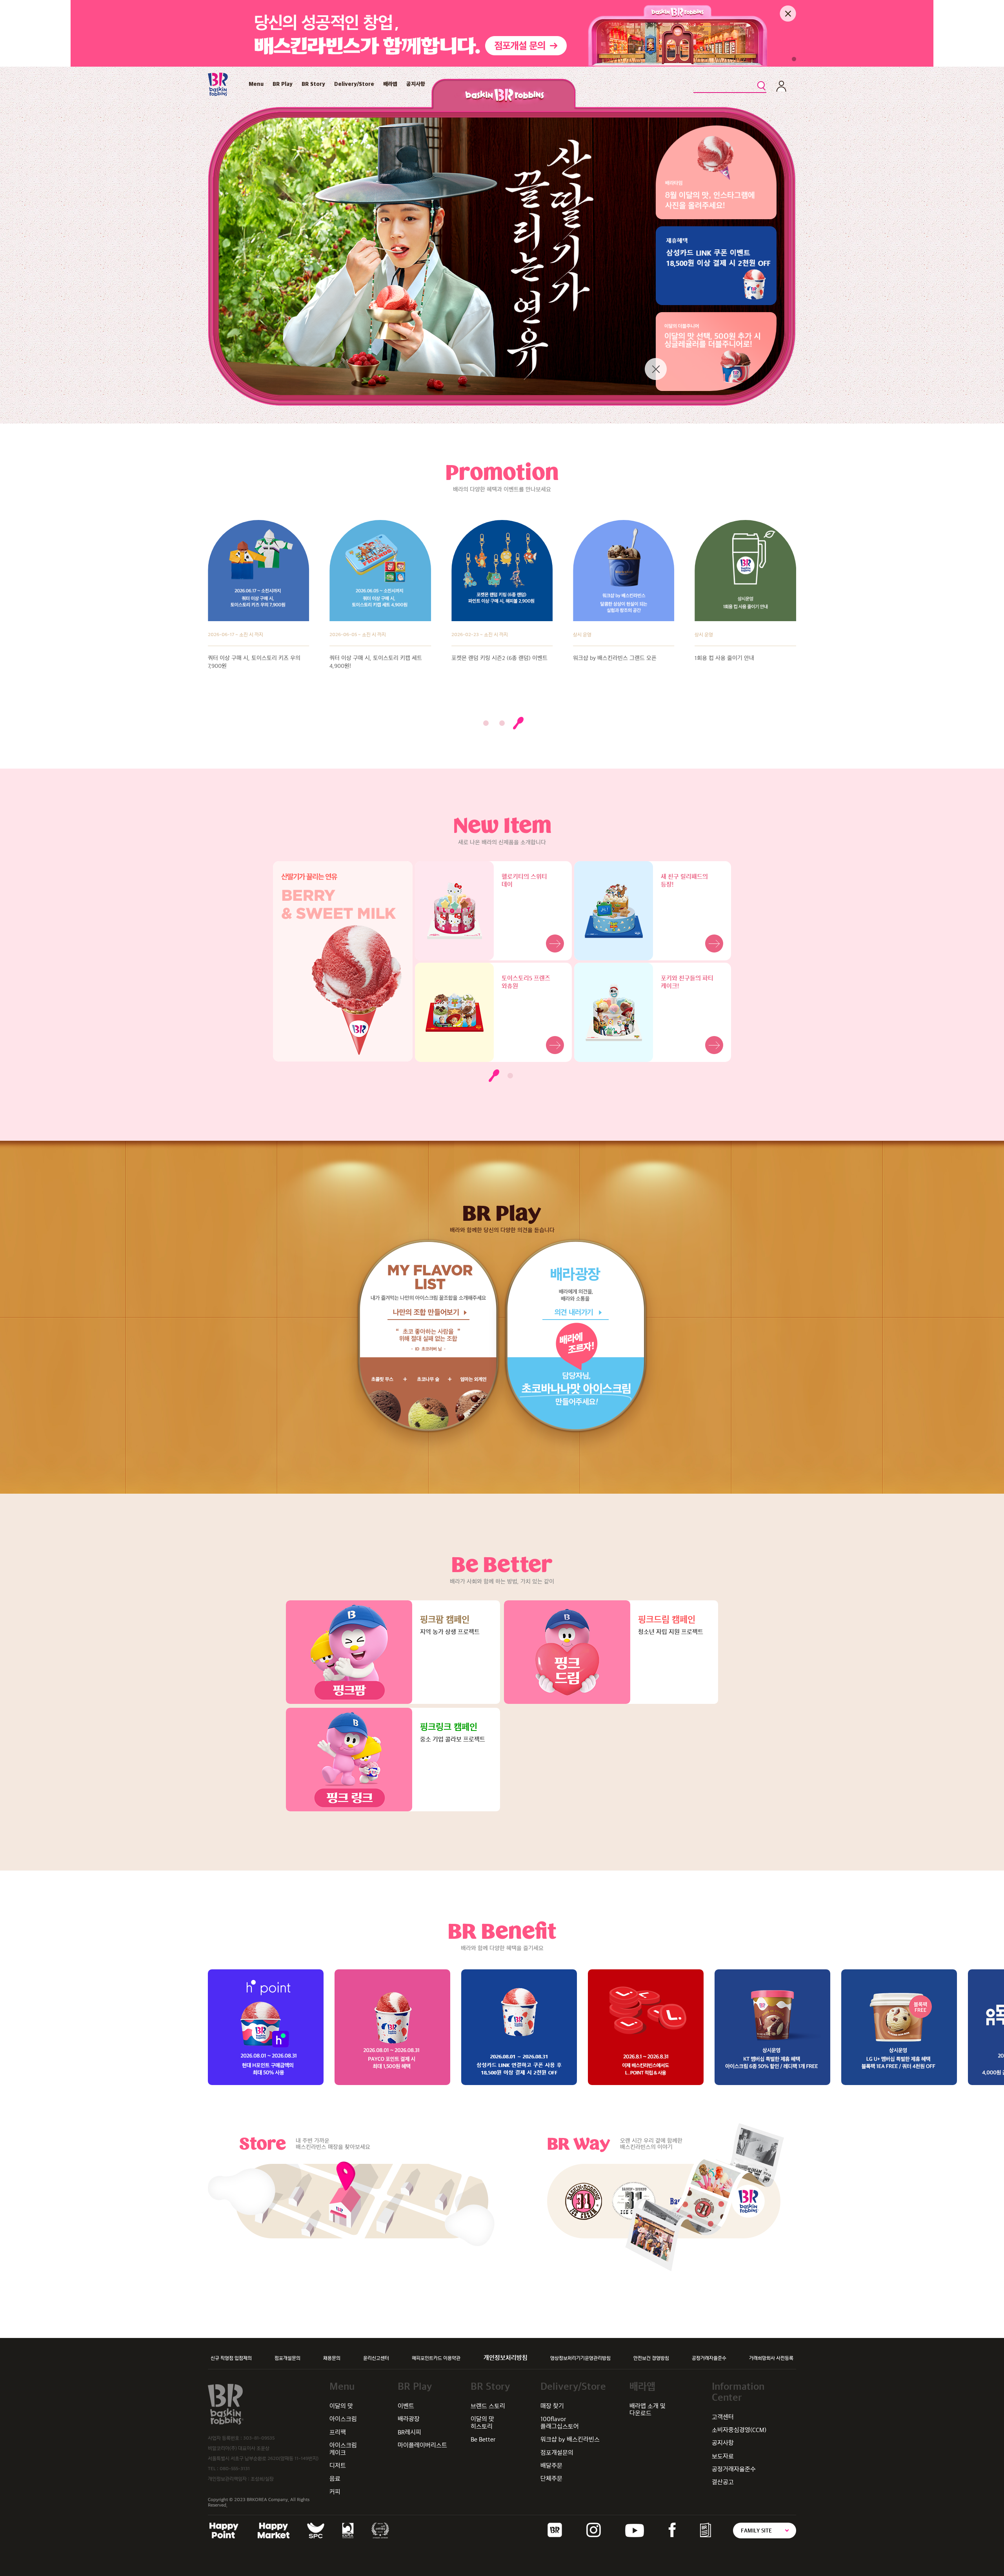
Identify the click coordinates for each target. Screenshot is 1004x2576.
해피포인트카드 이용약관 (436, 2358)
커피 (335, 2492)
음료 (335, 2479)
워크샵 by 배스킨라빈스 (570, 2439)
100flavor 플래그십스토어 (560, 2422)
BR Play (283, 84)
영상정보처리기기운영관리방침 (580, 2358)
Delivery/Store (354, 84)
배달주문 (551, 2466)
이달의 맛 (341, 2406)
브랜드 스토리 (488, 2406)
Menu (256, 84)
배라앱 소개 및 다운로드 (648, 2410)
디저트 (338, 2466)
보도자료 (723, 2456)
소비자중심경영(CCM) (739, 2430)
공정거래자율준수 (709, 2358)
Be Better (483, 2439)
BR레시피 (409, 2432)
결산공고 (723, 2482)
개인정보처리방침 (506, 2358)
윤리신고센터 (376, 2358)
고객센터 (723, 2417)
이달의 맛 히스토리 (482, 2422)
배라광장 (409, 2419)
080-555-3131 (235, 2469)
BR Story (313, 84)
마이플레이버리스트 (422, 2445)
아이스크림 (343, 2419)
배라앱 (390, 84)
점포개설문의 (287, 2358)
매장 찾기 (552, 2406)
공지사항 (416, 84)
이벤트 (406, 2406)
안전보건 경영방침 (651, 2358)
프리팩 (338, 2432)
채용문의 (332, 2358)
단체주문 (551, 2479)
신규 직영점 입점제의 (231, 2358)
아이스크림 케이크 (343, 2449)
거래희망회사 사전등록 (771, 2358)
